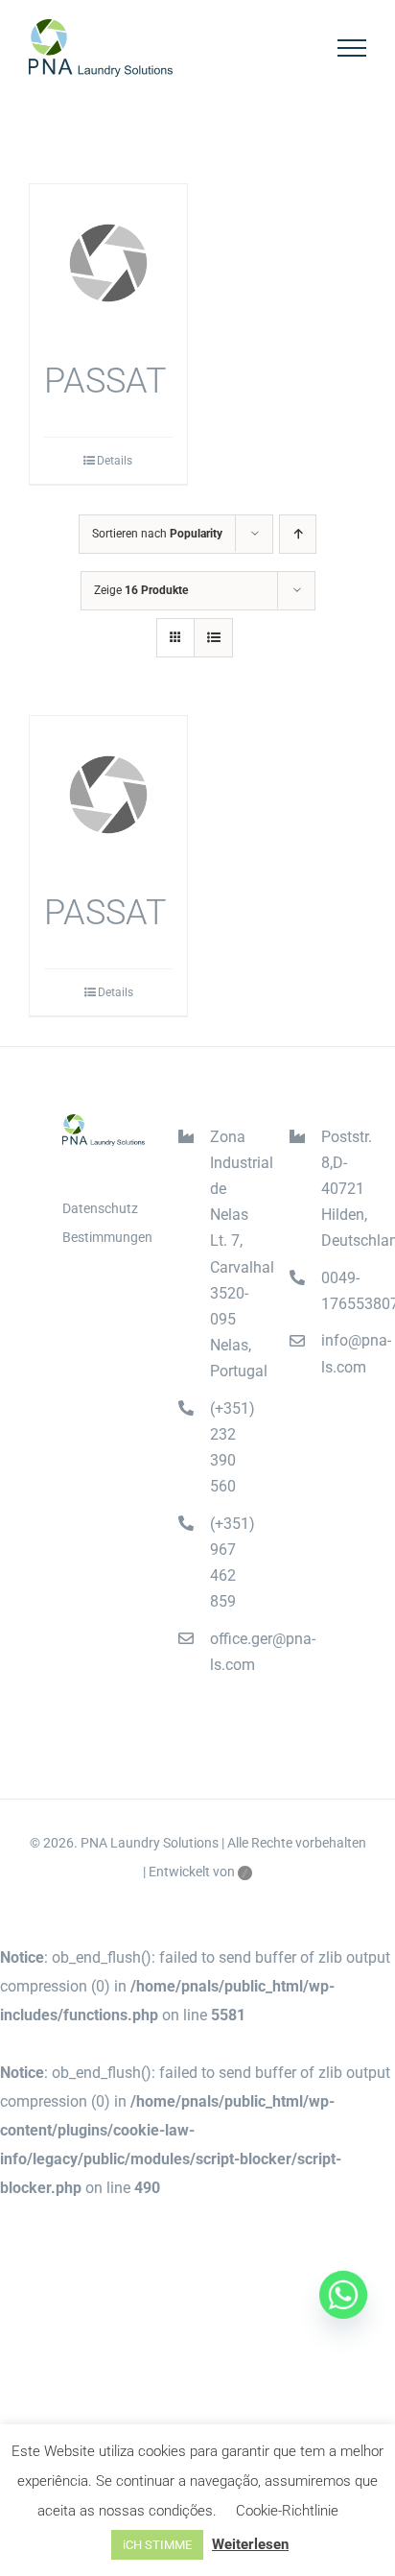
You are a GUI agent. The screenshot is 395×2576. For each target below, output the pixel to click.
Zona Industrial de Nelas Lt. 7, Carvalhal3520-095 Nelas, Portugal (232, 1254)
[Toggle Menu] (352, 48)
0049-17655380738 (344, 1291)
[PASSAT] (108, 263)
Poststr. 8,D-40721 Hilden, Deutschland (344, 1189)
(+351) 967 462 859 (232, 1563)
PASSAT (105, 381)
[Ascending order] (298, 534)
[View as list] (213, 638)
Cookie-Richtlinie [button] (287, 2511)
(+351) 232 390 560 (232, 1448)
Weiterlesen (250, 2544)
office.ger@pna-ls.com (232, 1652)
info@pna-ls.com (344, 1353)
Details (115, 461)
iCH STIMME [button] (157, 2545)
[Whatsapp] (343, 2295)
